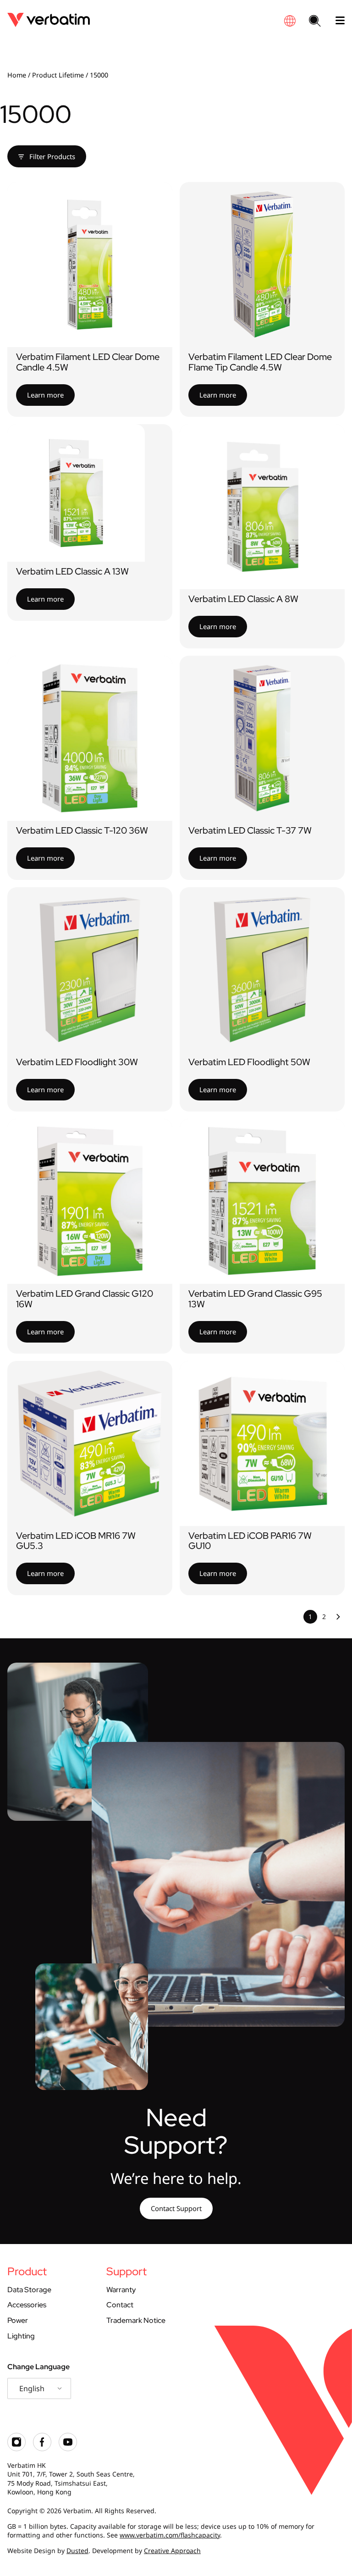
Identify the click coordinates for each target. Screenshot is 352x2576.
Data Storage (29, 2290)
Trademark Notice (136, 2320)
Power (18, 2320)
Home (17, 75)
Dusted (77, 2551)
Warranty (121, 2290)
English (32, 2388)
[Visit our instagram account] (16, 2449)
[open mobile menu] (336, 21)
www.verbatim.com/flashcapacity (170, 2535)
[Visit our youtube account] (68, 2449)
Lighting (21, 2336)
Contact (120, 2305)
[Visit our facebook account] (42, 2449)
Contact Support (176, 2208)
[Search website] (315, 22)
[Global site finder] (290, 21)
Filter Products (51, 156)
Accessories (27, 2305)
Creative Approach (172, 2551)
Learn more (45, 395)
